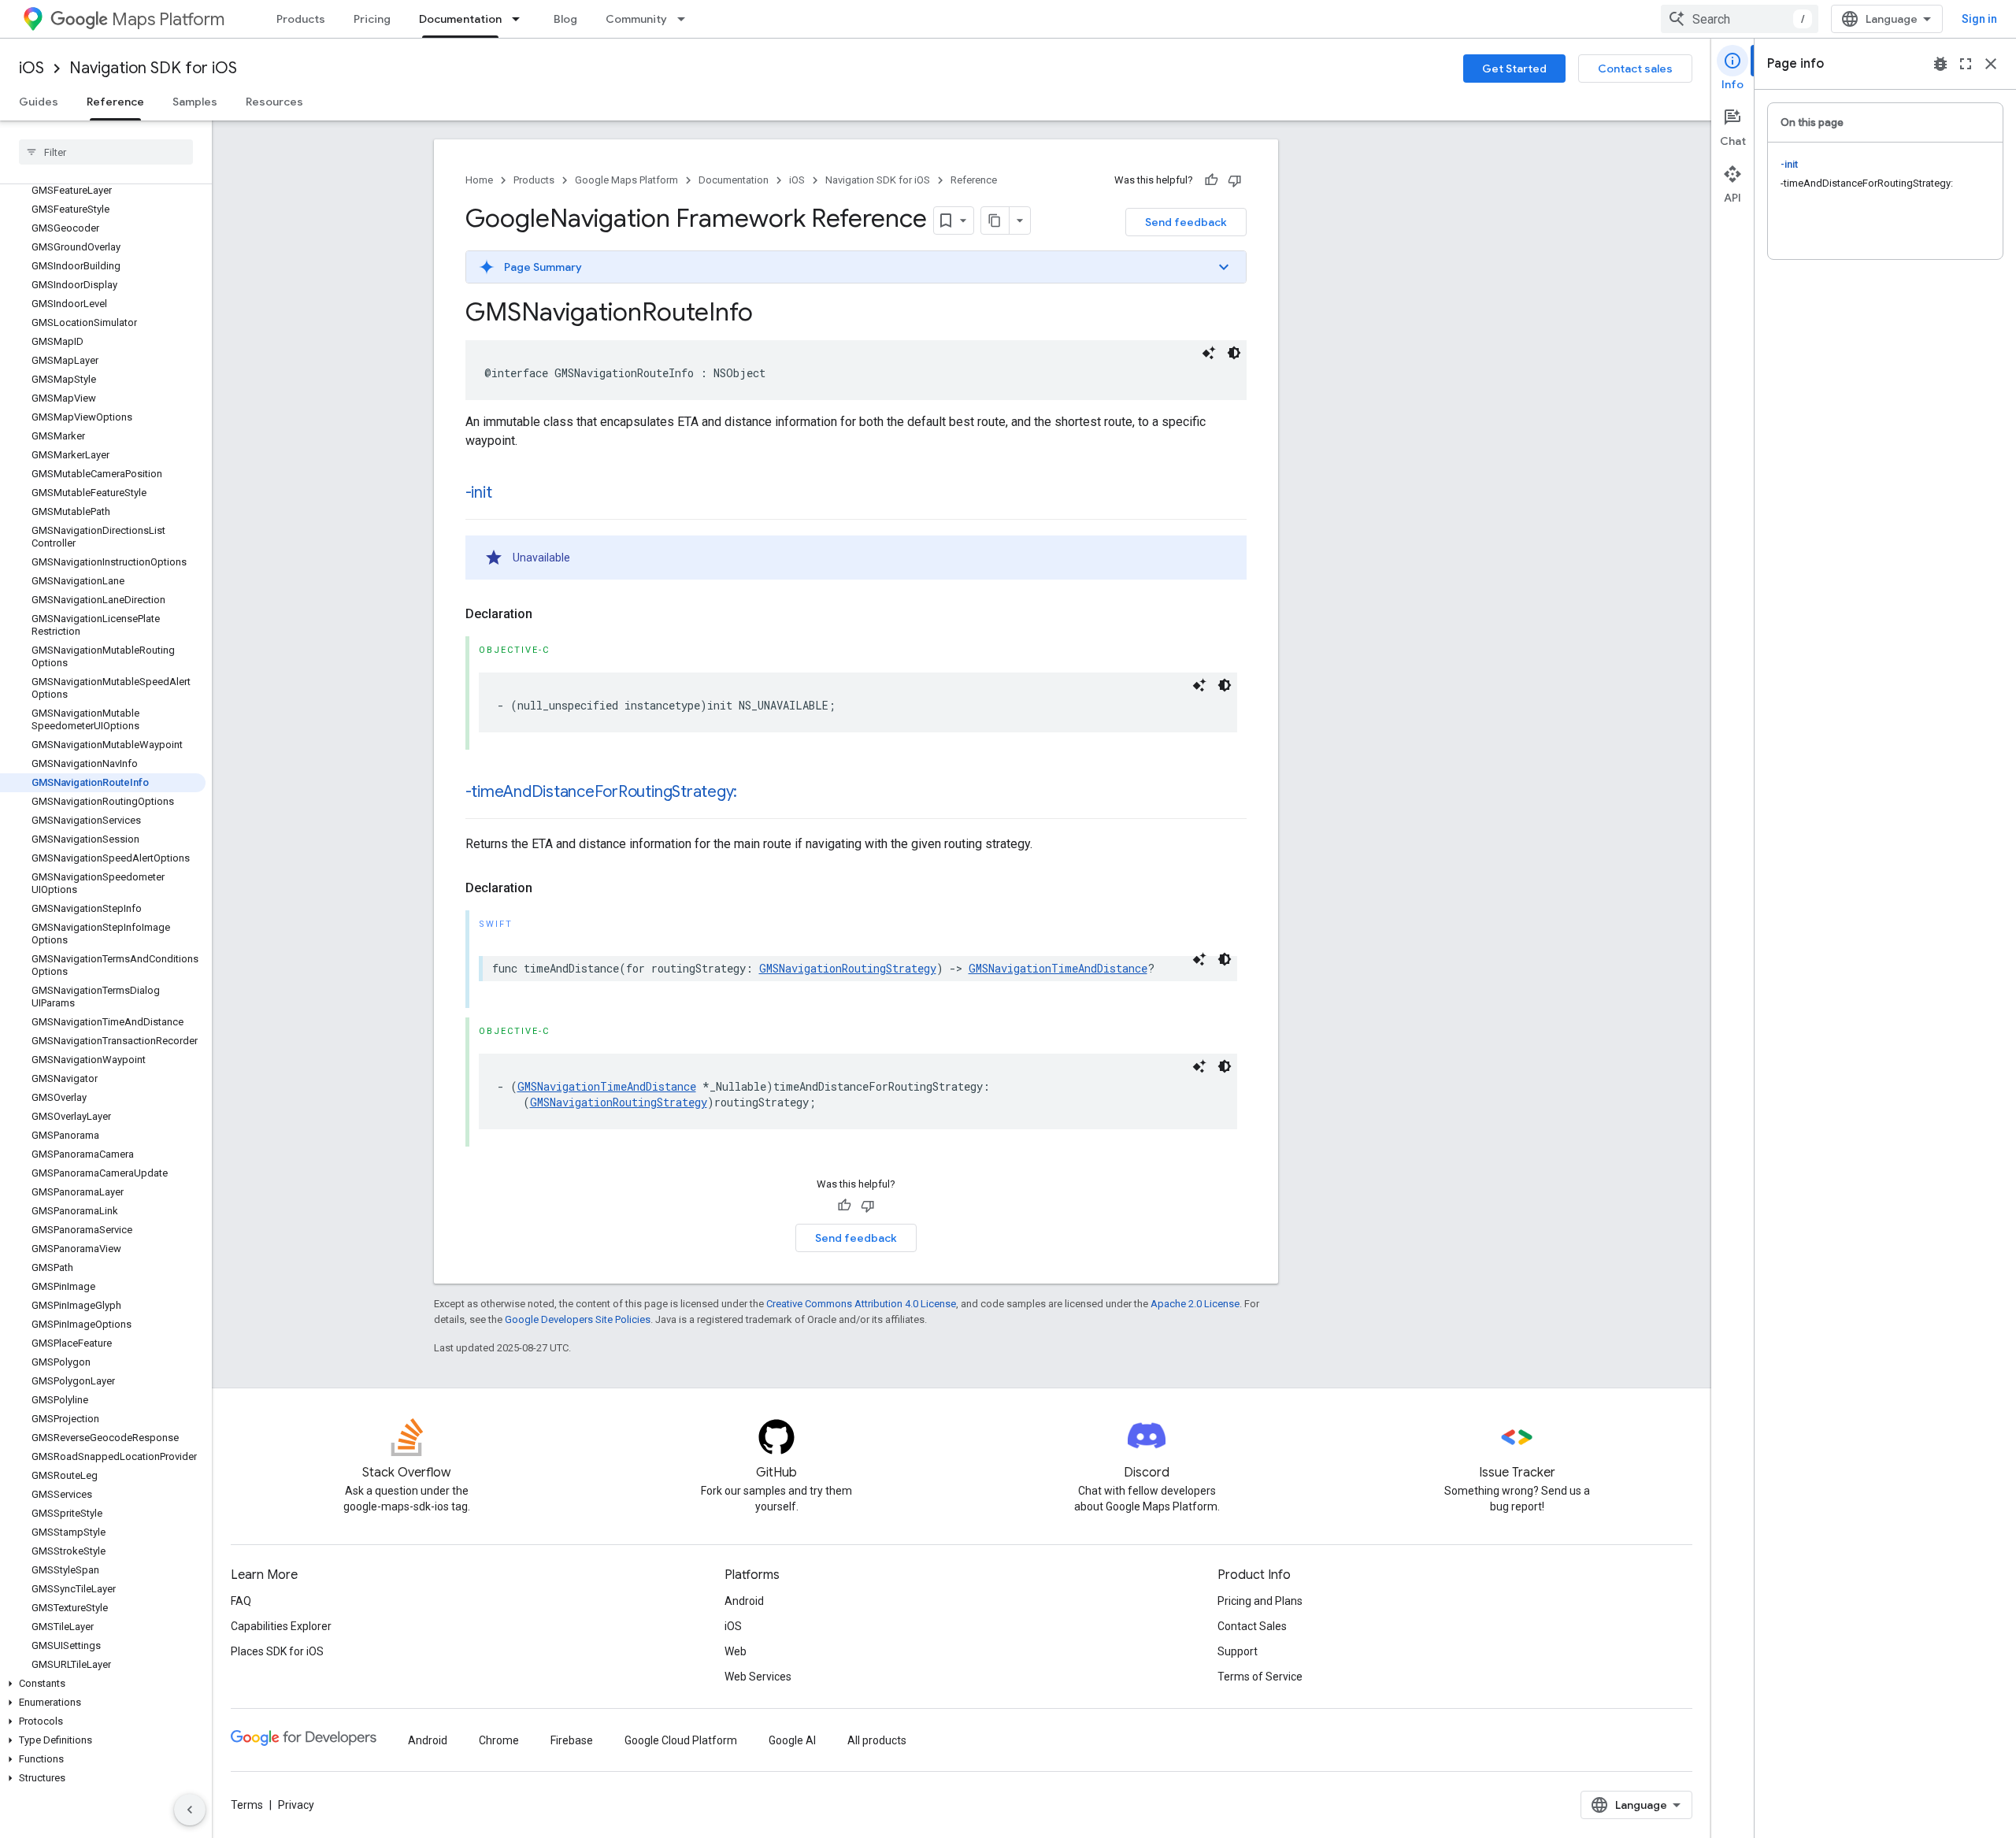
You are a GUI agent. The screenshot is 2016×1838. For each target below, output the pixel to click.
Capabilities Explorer (281, 1626)
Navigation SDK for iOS (153, 68)
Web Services (758, 1677)
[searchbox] (106, 152)
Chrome (499, 1740)
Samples (195, 102)
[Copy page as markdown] (995, 220)
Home (479, 180)
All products (877, 1740)
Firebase (572, 1740)
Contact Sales (1252, 1626)
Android (744, 1601)
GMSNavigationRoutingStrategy (848, 968)
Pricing (372, 19)
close (1991, 64)
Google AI (792, 1740)
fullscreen (1966, 64)
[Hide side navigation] (190, 1810)
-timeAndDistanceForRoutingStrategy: (602, 792)
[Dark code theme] (1234, 353)
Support (1238, 1651)
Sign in (1979, 19)
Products (301, 19)
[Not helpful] (1235, 180)
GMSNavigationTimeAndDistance (1058, 968)
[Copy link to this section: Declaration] (548, 614)
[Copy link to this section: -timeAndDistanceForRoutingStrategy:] (753, 793)
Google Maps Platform (626, 180)
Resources (274, 102)
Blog (565, 19)
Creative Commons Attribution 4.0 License (861, 1304)
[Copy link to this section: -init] (507, 494)
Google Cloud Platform (681, 1740)
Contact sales (1635, 69)
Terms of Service (1260, 1677)
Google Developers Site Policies (578, 1319)
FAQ (241, 1601)
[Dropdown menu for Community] (686, 19)
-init (479, 493)
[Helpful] (1211, 180)
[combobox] (1740, 19)
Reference (115, 102)
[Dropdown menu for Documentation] (521, 19)
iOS (31, 68)
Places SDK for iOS (277, 1651)
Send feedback (1186, 222)
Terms (247, 1805)
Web (736, 1651)
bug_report (1940, 64)
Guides (39, 102)
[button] (103, 1684)
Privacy (296, 1805)
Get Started (1514, 69)
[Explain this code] (1209, 353)
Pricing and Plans (1260, 1601)
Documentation (460, 19)
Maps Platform (168, 19)
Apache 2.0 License (1195, 1304)
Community (636, 19)
